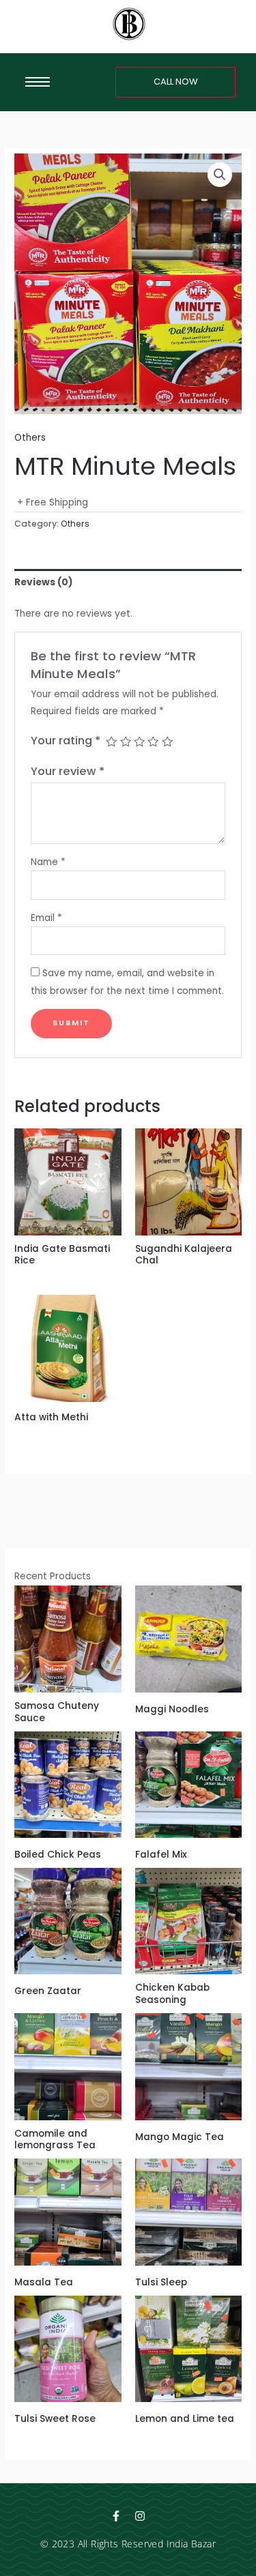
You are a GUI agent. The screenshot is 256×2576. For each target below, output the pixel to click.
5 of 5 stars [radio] (167, 742)
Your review (68, 771)
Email (46, 918)
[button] (220, 175)
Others (30, 438)
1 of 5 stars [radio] (111, 742)
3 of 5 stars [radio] (139, 742)
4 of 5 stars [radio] (153, 742)
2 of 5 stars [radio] (126, 742)
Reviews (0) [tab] (44, 582)
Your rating (66, 741)
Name (48, 862)
